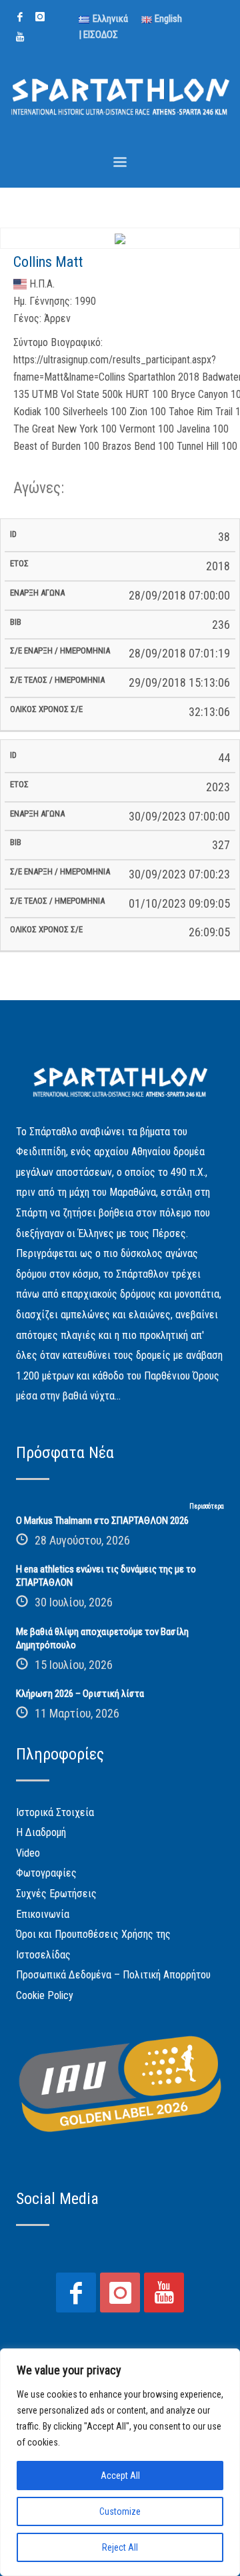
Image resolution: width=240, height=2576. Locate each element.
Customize (120, 2511)
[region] (120, 2462)
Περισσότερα (207, 1506)
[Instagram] (40, 17)
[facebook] (20, 17)
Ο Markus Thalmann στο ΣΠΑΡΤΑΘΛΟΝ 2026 (102, 1521)
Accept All (120, 2476)
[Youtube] (20, 37)
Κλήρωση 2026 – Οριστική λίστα (80, 1694)
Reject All (120, 2547)
